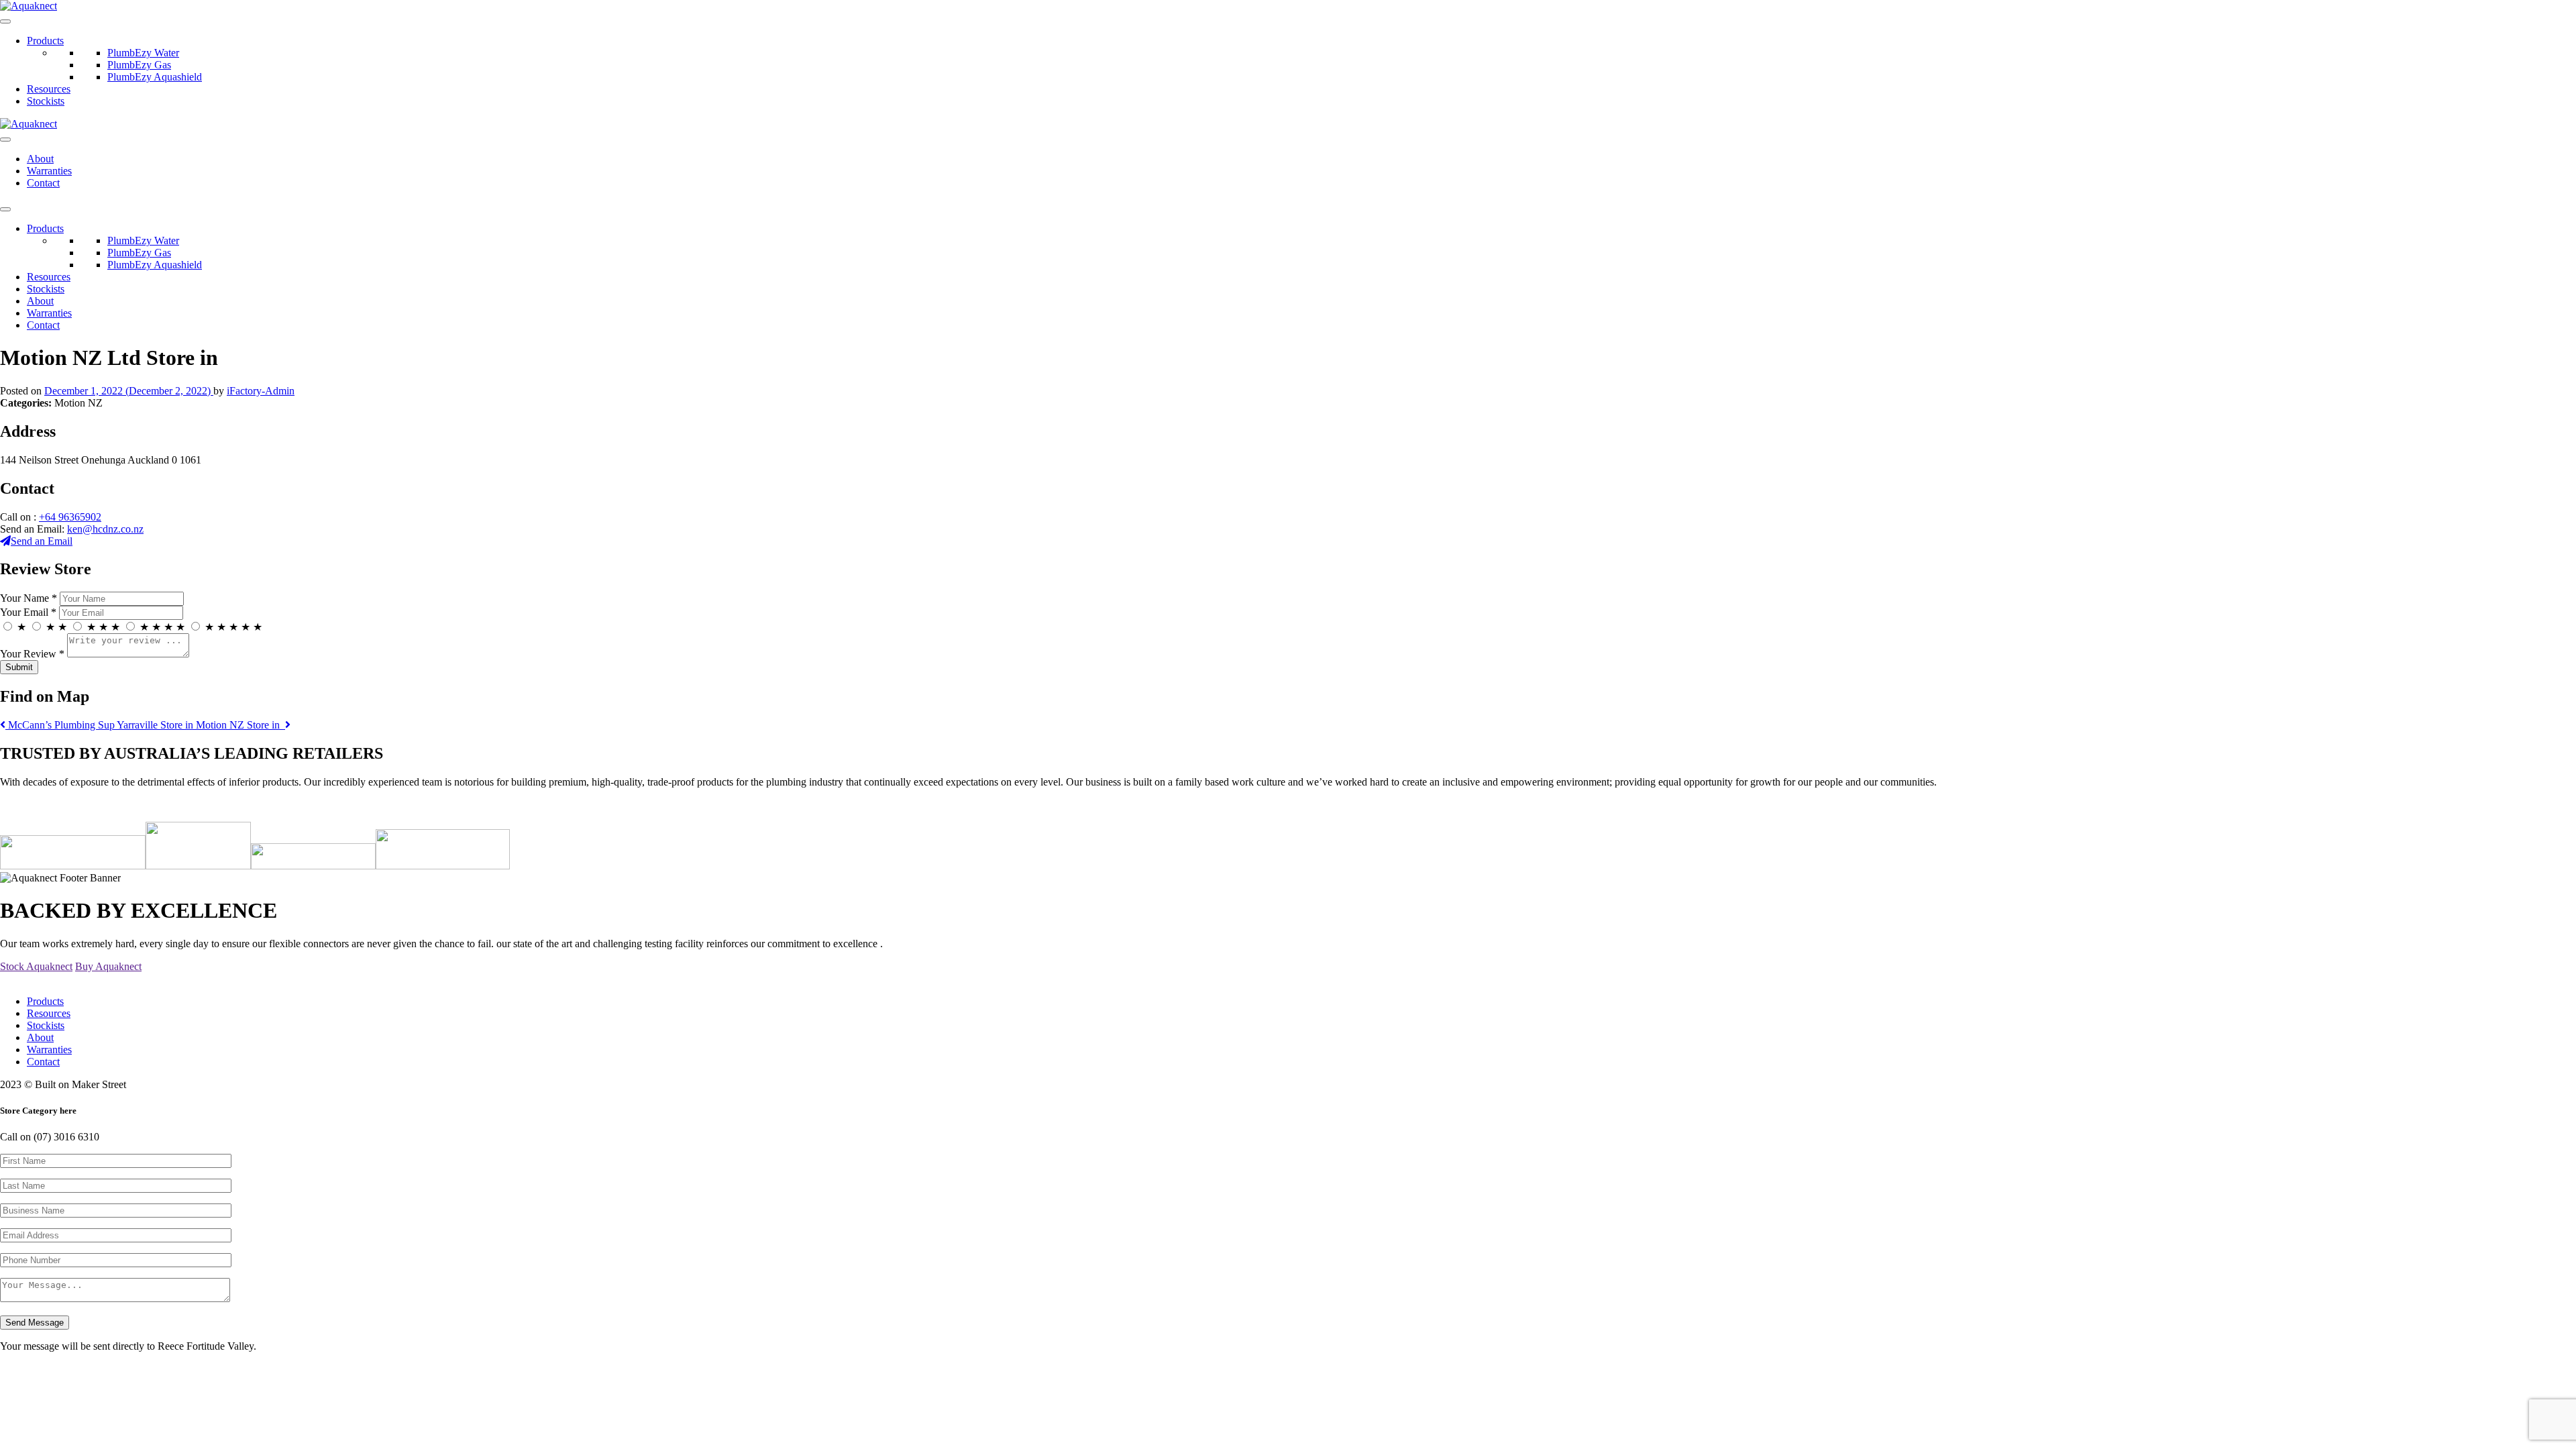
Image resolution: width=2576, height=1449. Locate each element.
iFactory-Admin (261, 391)
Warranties (49, 171)
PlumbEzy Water (143, 53)
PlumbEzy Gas (139, 65)
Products (45, 41)
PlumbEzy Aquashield (155, 77)
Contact (43, 183)
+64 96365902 (70, 517)
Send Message (35, 1323)
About (40, 159)
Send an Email (42, 541)
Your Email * (28, 612)
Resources (49, 89)
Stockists (46, 101)
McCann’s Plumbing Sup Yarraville (101, 725)
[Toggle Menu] (5, 21)
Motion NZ (239, 725)
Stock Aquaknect (36, 966)
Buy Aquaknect (108, 966)
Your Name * (29, 598)
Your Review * (32, 654)
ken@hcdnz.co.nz (105, 529)
